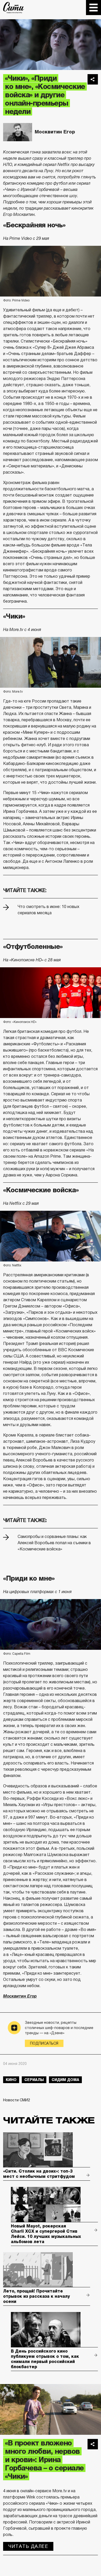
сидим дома (65, 2080)
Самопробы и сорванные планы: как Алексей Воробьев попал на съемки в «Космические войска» (54, 1543)
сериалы (34, 2080)
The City (14, 8)
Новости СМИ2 (17, 2100)
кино (11, 2080)
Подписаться (44, 2043)
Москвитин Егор (55, 132)
